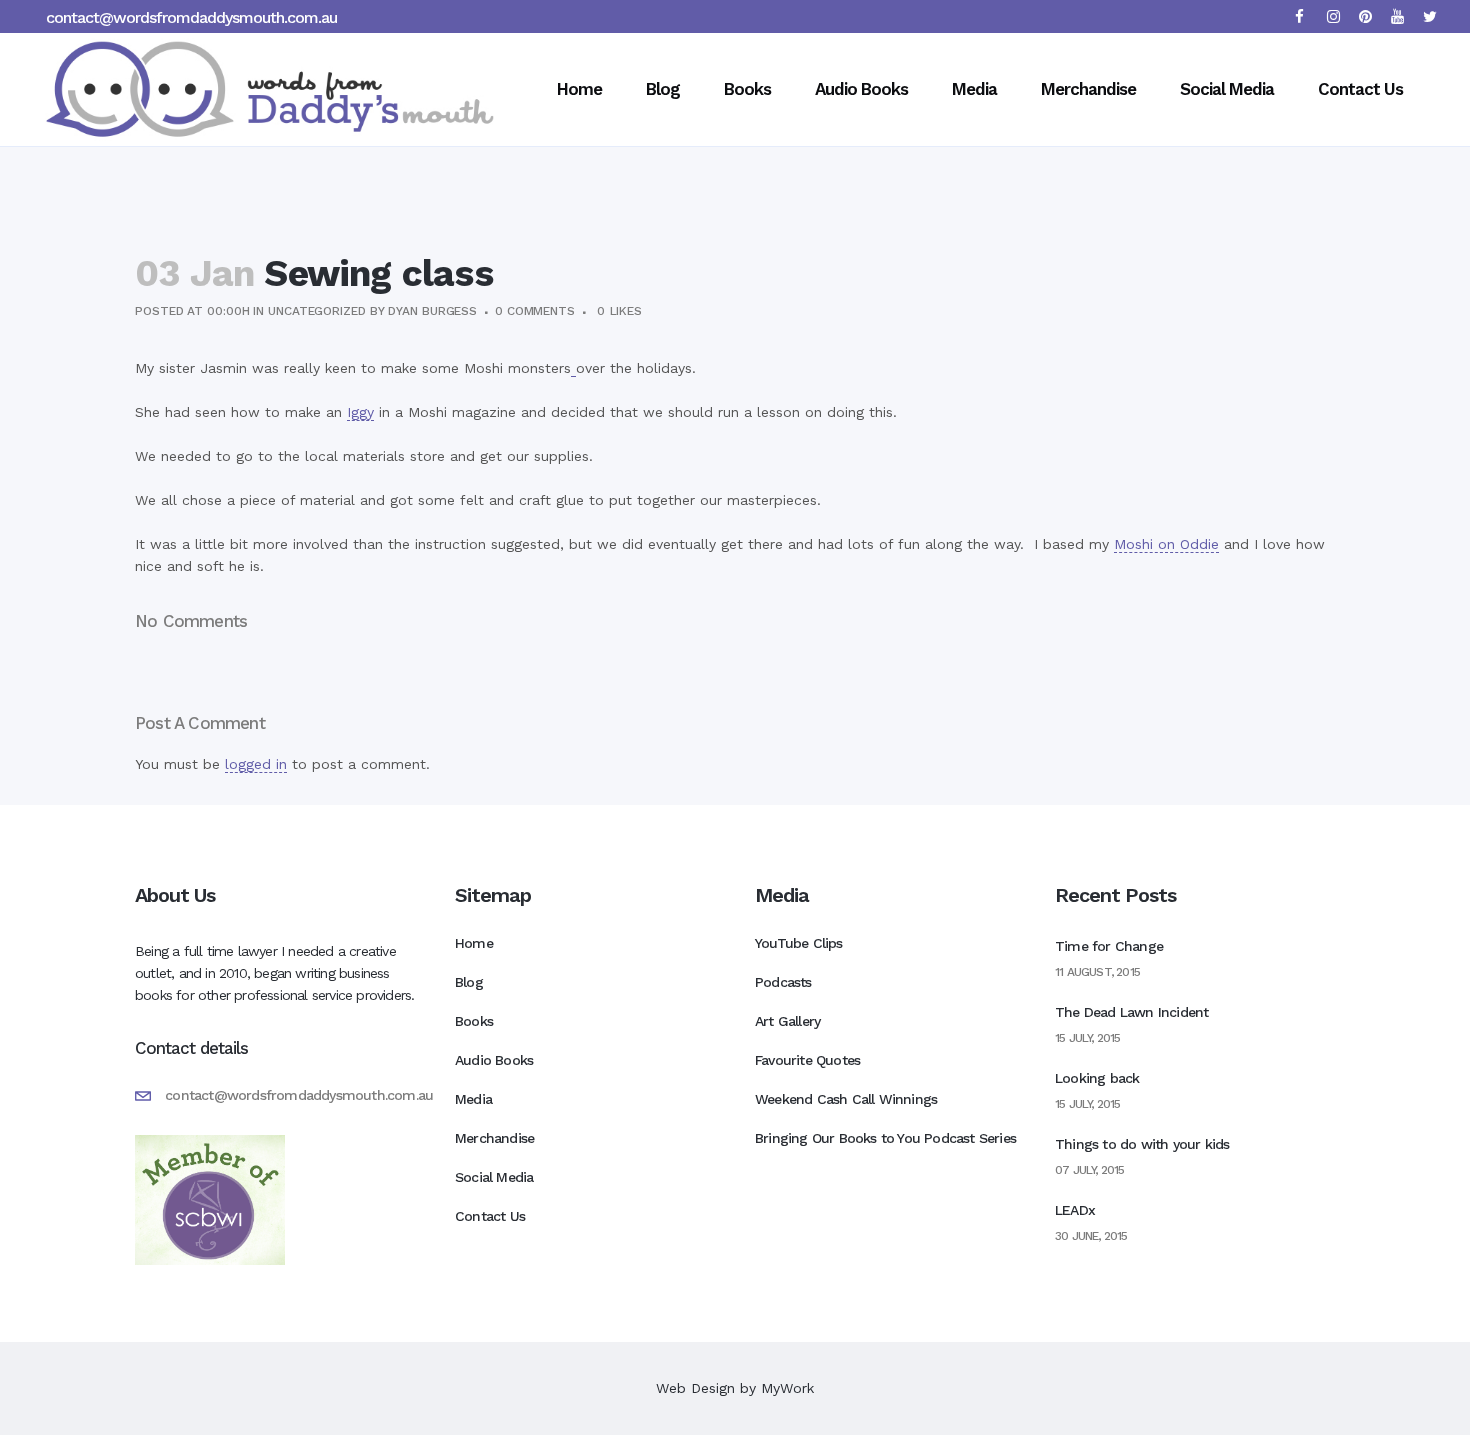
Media (473, 1099)
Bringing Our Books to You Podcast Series (885, 1138)
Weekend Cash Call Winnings (846, 1099)
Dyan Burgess (432, 311)
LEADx (1075, 1210)
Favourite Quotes (807, 1060)
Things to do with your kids (1142, 1144)
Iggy (360, 412)
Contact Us (490, 1216)
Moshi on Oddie (1166, 544)
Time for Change (1109, 946)
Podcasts (783, 982)
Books (474, 1021)
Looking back (1097, 1078)
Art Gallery (787, 1021)
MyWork (787, 1388)
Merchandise (494, 1138)
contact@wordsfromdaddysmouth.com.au (191, 17)
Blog (469, 982)
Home (474, 943)
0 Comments (535, 311)
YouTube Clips (799, 943)
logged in (256, 764)
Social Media (494, 1177)
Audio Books (494, 1060)
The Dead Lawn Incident (1131, 1012)
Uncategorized (317, 311)
